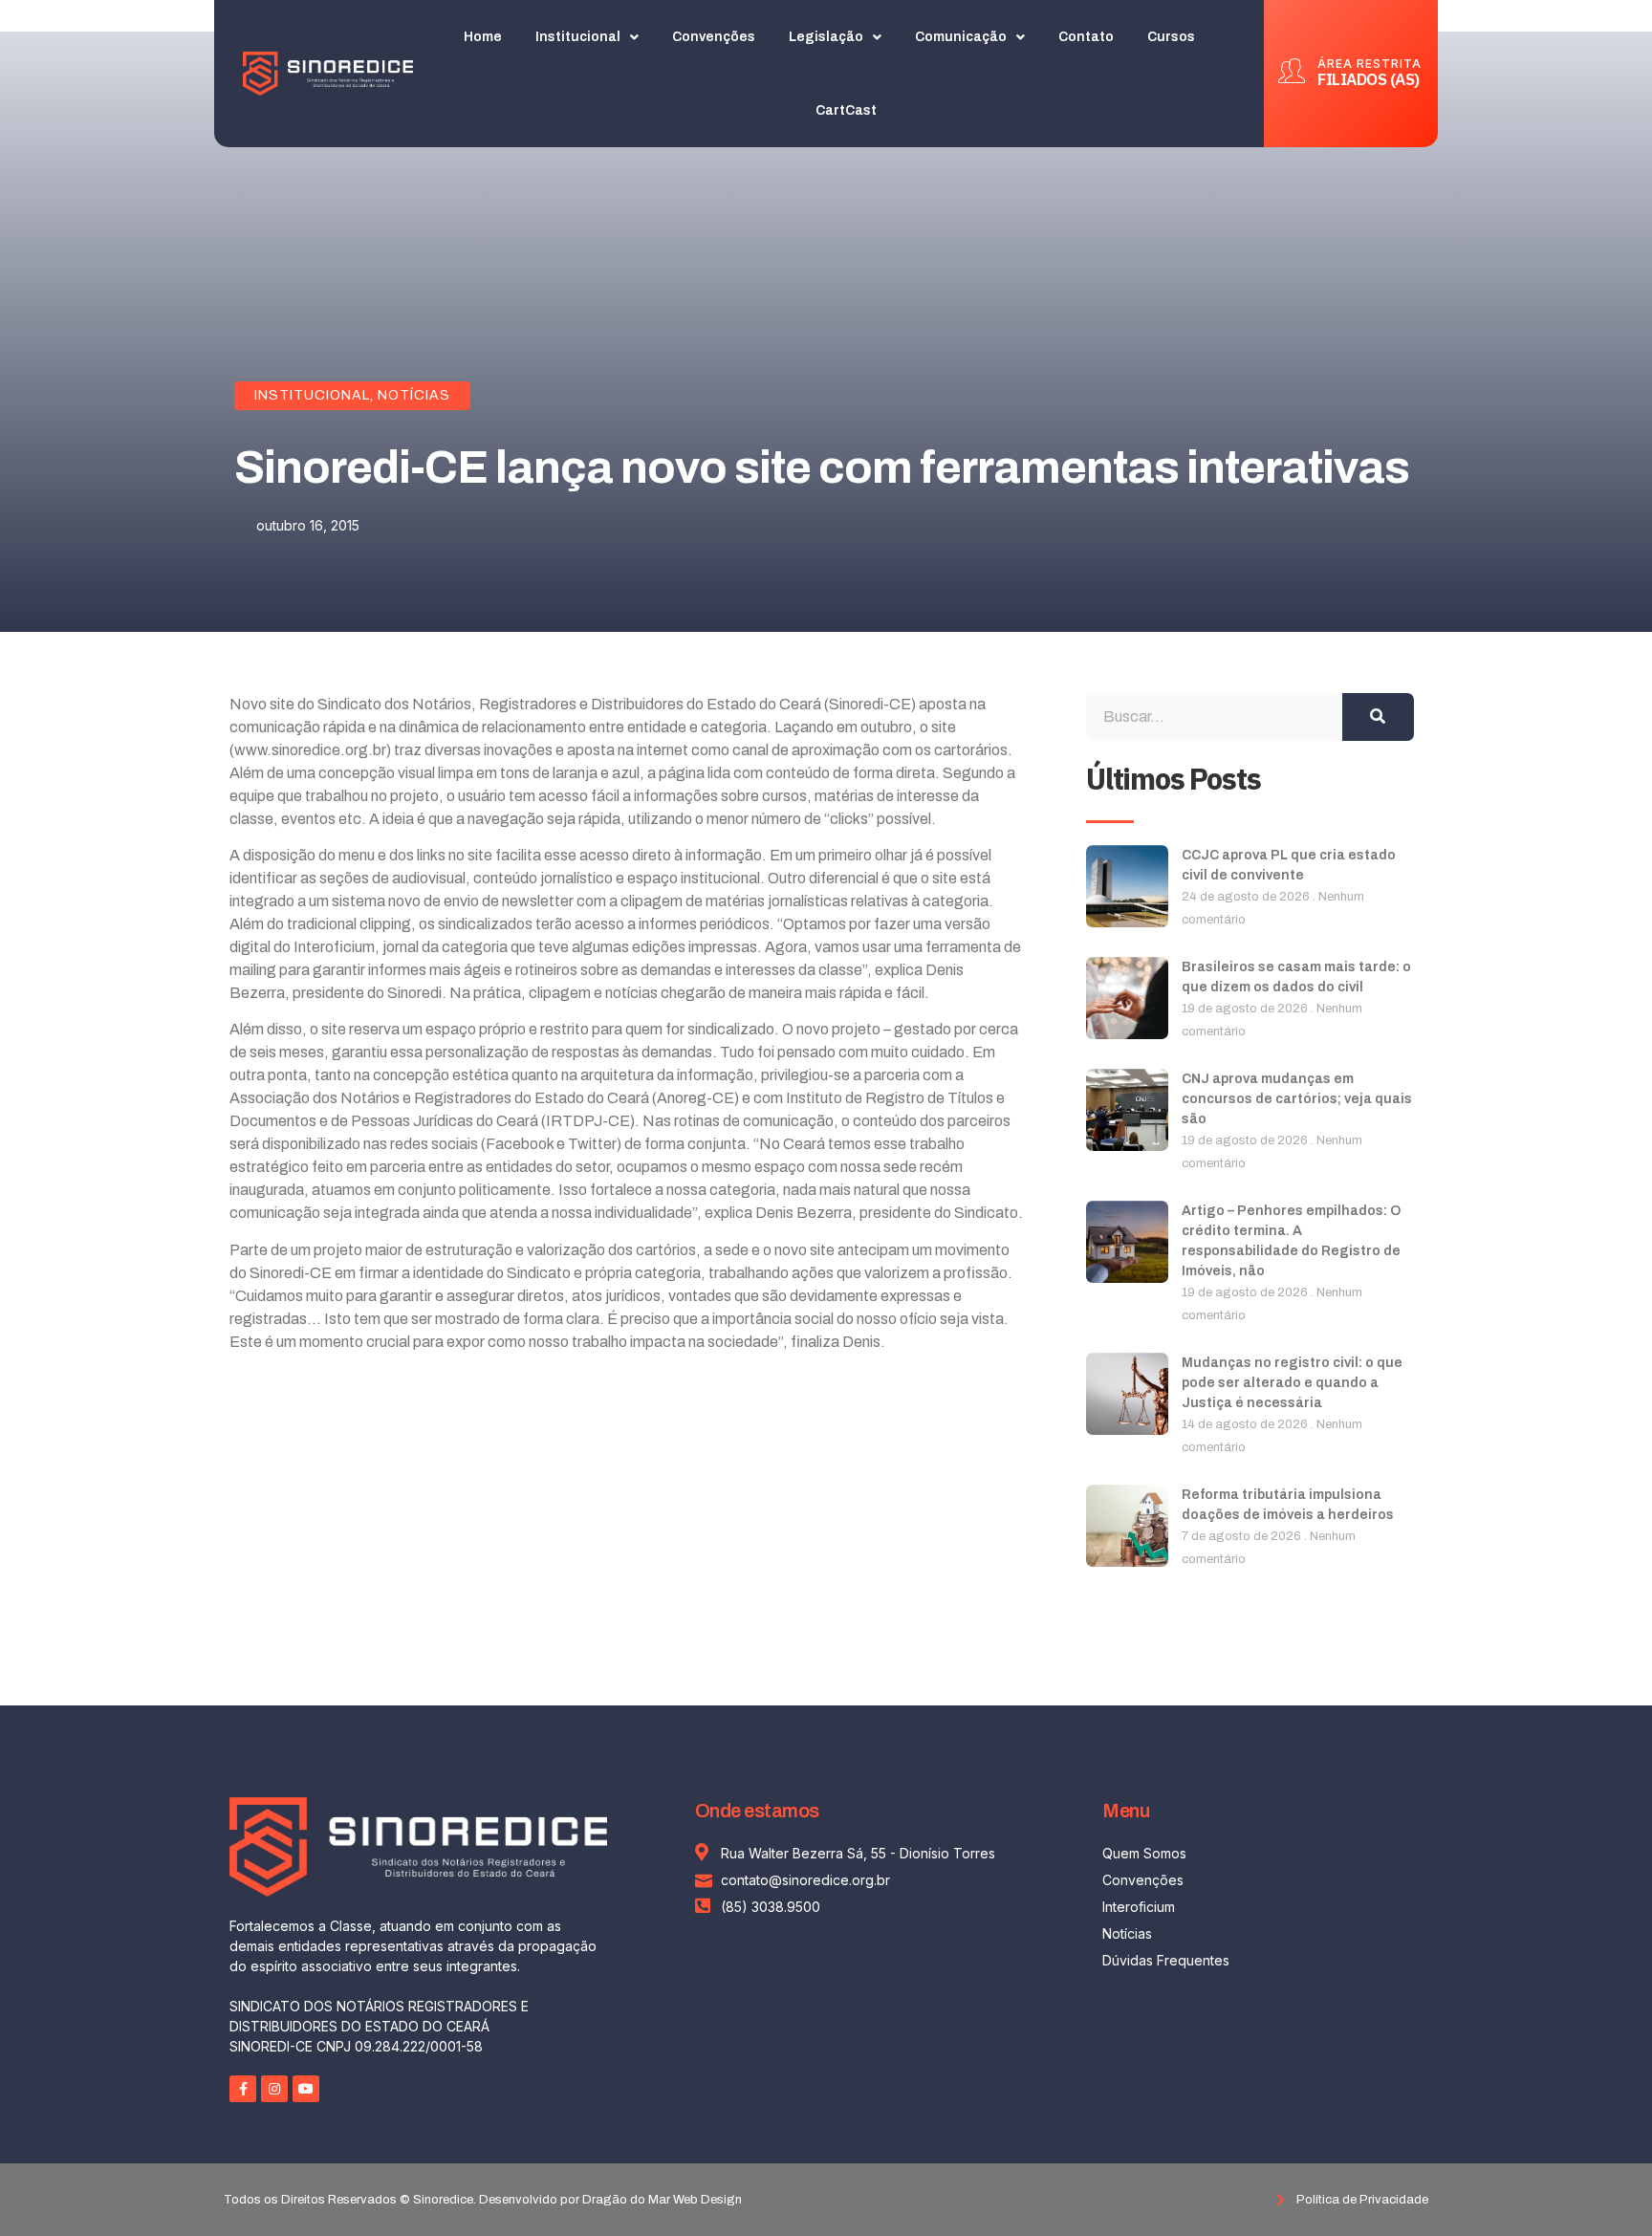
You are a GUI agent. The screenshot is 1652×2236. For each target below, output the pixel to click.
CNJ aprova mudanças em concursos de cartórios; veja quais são (1297, 1099)
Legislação (826, 37)
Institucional (578, 37)
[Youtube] (306, 2089)
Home (483, 37)
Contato (1086, 37)
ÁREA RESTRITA (1369, 64)
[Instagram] (274, 2089)
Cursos (1171, 37)
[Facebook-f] (243, 2089)
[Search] (1378, 717)
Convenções (714, 37)
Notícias (414, 395)
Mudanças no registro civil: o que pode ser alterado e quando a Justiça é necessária (1292, 1383)
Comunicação (961, 37)
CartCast (846, 110)
